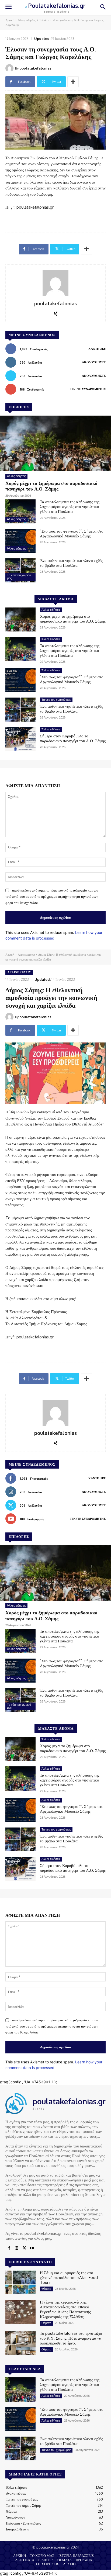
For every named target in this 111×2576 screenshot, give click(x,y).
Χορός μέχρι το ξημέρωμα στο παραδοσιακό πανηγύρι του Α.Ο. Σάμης (51, 486)
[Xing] (56, 312)
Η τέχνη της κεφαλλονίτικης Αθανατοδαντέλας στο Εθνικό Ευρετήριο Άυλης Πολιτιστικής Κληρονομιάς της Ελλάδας (65, 2309)
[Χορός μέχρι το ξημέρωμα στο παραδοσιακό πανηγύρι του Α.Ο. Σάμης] (55, 443)
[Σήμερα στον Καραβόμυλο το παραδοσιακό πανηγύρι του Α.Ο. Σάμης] (20, 739)
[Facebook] (9, 2248)
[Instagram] (17, 2248)
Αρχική (10, 20)
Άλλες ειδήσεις (27, 20)
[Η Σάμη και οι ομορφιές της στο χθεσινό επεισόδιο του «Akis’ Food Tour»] (20, 2282)
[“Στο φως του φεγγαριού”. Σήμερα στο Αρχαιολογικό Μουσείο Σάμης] (20, 541)
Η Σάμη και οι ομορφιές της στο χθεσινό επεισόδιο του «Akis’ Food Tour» (69, 2278)
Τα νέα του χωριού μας (19, 577)
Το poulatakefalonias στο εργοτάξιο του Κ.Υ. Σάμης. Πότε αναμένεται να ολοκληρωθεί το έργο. (71, 2338)
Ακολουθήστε (94, 362)
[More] (73, 82)
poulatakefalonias (35, 68)
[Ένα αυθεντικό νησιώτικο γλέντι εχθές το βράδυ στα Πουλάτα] (20, 570)
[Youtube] (32, 2248)
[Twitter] (24, 2248)
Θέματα (46, 2289)
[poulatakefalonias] (10, 68)
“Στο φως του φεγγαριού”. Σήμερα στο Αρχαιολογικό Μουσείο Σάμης (72, 533)
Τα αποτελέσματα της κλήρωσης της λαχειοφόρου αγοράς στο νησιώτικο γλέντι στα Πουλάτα (70, 507)
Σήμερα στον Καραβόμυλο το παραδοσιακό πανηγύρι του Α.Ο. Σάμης (73, 738)
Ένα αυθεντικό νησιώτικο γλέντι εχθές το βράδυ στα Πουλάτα (71, 563)
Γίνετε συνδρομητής (88, 389)
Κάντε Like (97, 349)
